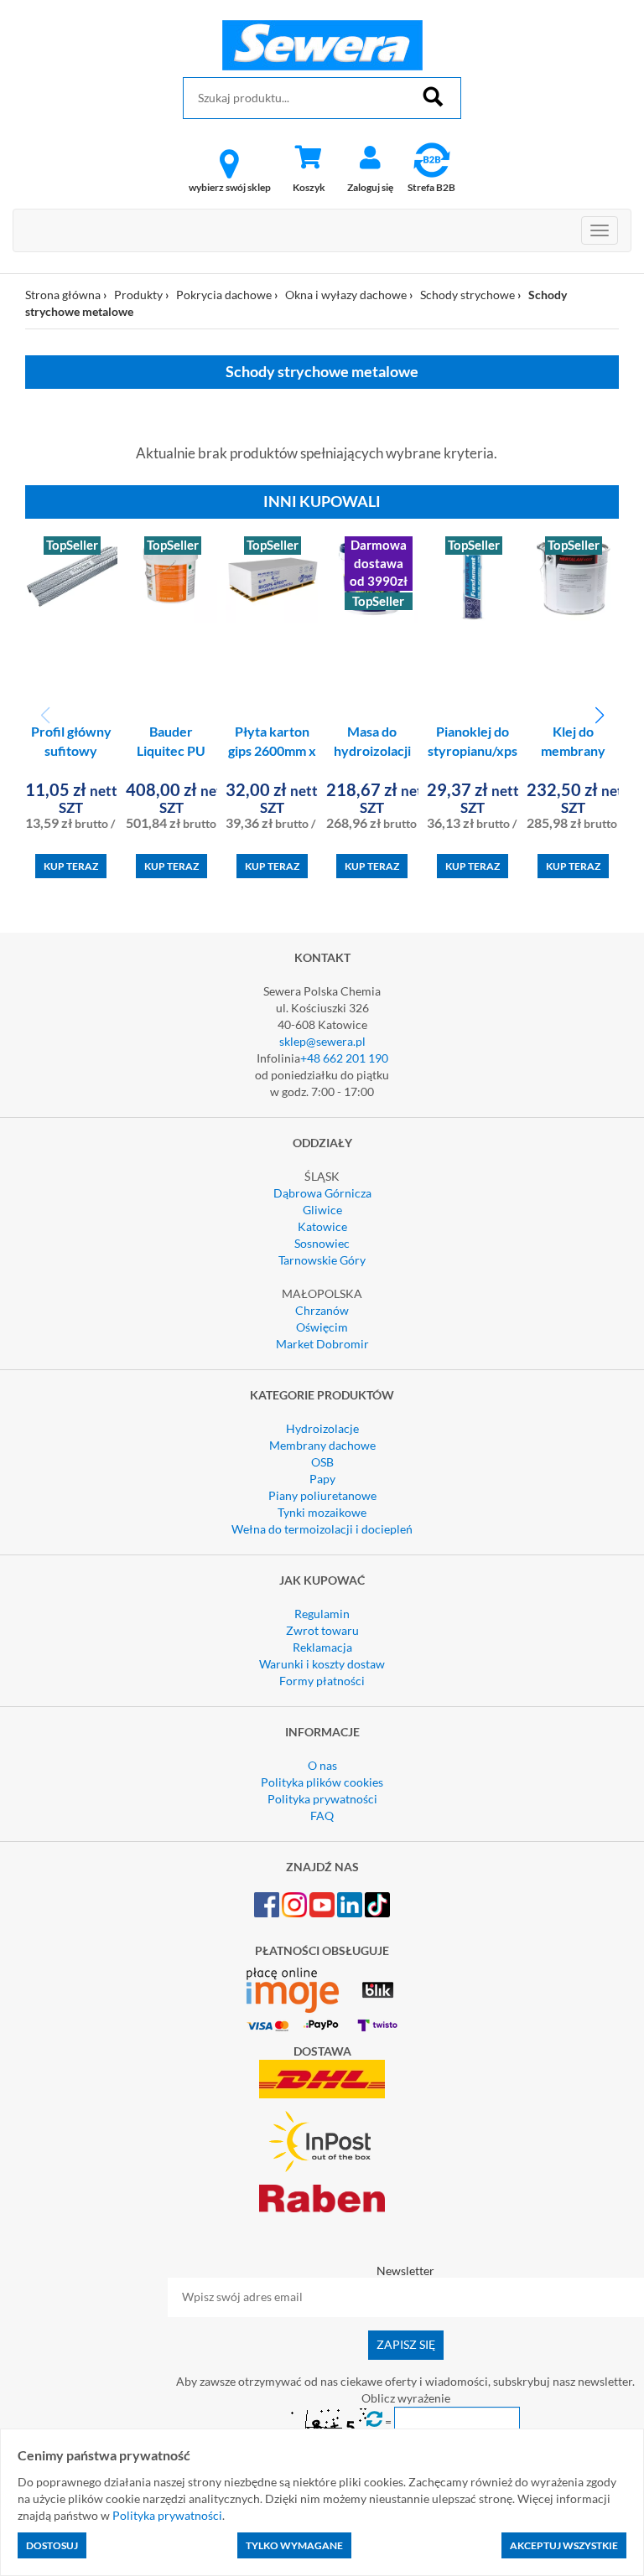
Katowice (322, 1226)
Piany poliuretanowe (322, 1495)
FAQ (322, 1816)
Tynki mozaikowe (322, 1512)
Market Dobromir (322, 1344)
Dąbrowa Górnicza (322, 1193)
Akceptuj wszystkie (564, 2545)
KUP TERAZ (71, 866)
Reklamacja (322, 1647)
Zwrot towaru (322, 1630)
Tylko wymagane (294, 2545)
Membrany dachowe (322, 1445)
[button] (599, 716)
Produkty (138, 295)
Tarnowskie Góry (322, 1260)
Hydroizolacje (322, 1428)
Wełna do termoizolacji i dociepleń (322, 1529)
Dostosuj (52, 2545)
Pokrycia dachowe (224, 295)
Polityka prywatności (322, 1799)
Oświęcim (322, 1327)
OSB (322, 1462)
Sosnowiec (322, 1243)
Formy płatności (322, 1681)
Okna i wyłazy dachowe (346, 295)
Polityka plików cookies (322, 1782)
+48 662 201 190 (344, 1058)
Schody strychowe (467, 295)
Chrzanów (322, 1310)
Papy (322, 1479)
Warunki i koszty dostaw (322, 1664)
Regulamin (322, 1614)
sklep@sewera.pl (322, 1041)
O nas (322, 1765)
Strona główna (63, 295)
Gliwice (322, 1210)
